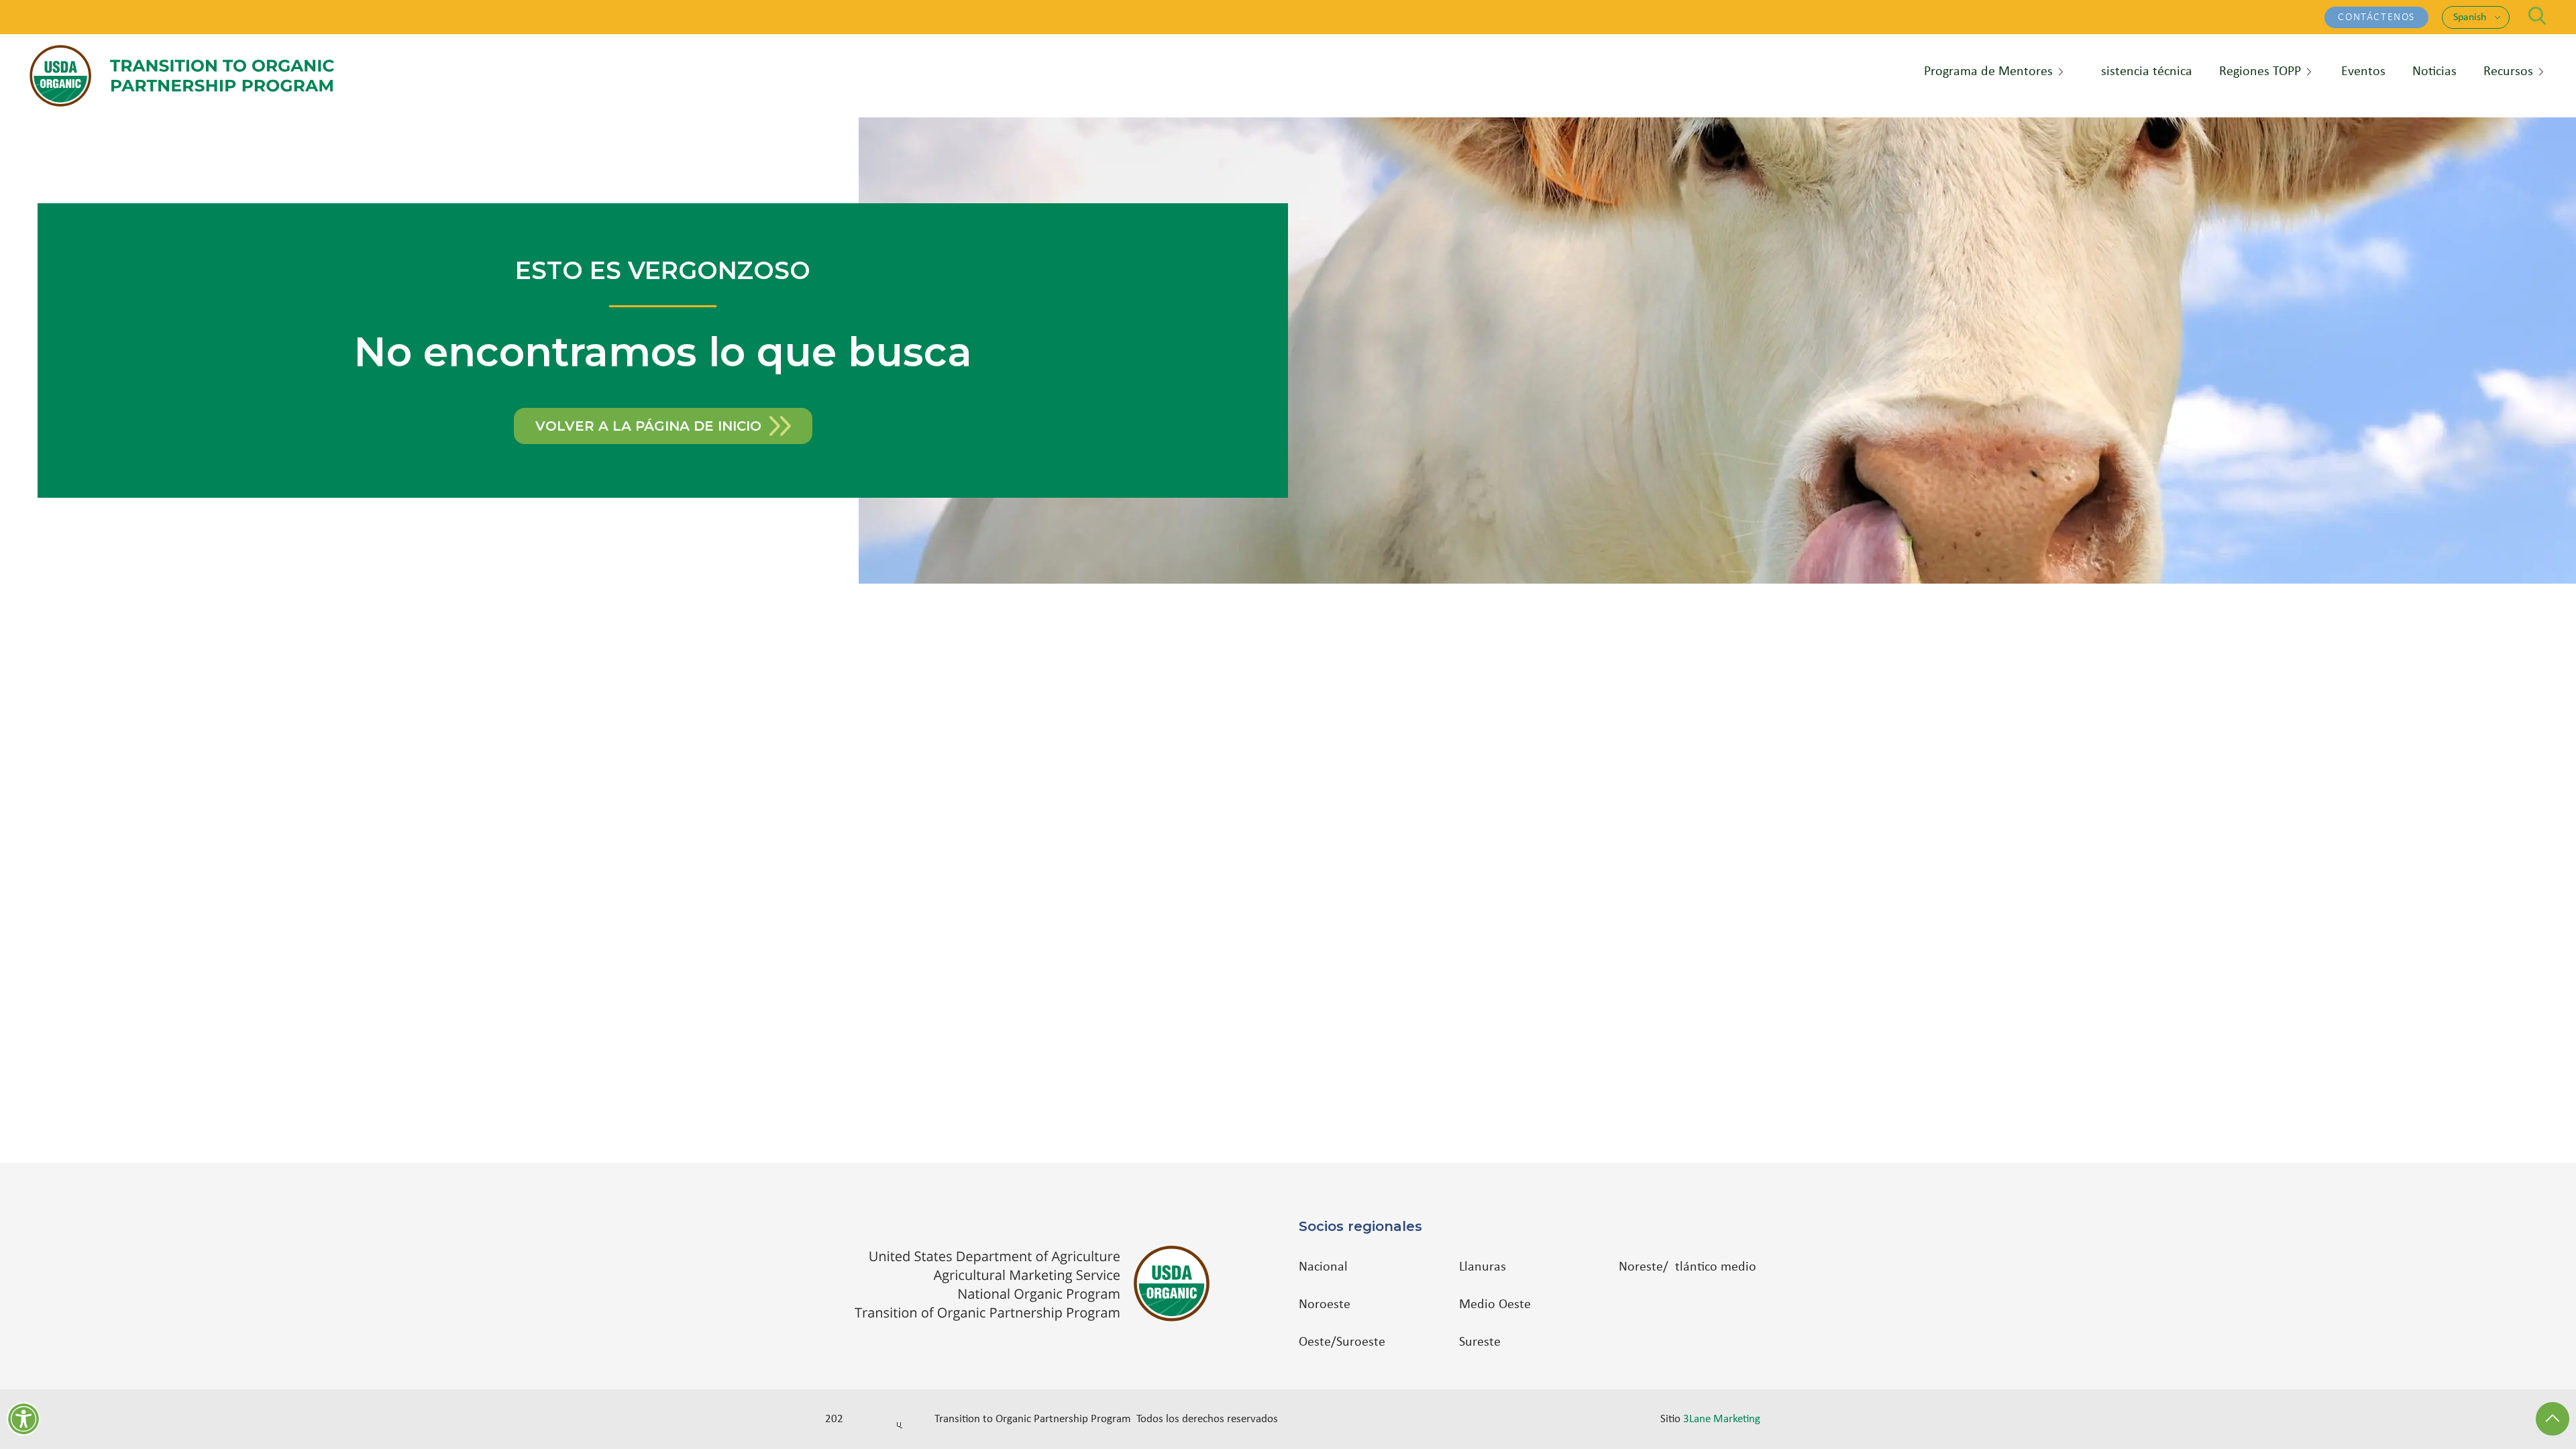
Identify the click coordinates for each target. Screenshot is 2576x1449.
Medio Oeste (1495, 1305)
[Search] (2537, 16)
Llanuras (1483, 1267)
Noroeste (1325, 1305)
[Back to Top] (2553, 1419)
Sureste (1480, 1342)
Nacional (1323, 1267)
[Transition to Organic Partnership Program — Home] (182, 76)
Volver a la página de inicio (648, 426)
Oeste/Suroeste (1342, 1342)
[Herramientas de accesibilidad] (23, 1419)
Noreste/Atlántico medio (1687, 1267)
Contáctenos (2376, 17)
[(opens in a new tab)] (1039, 1284)
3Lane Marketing (1722, 1419)
